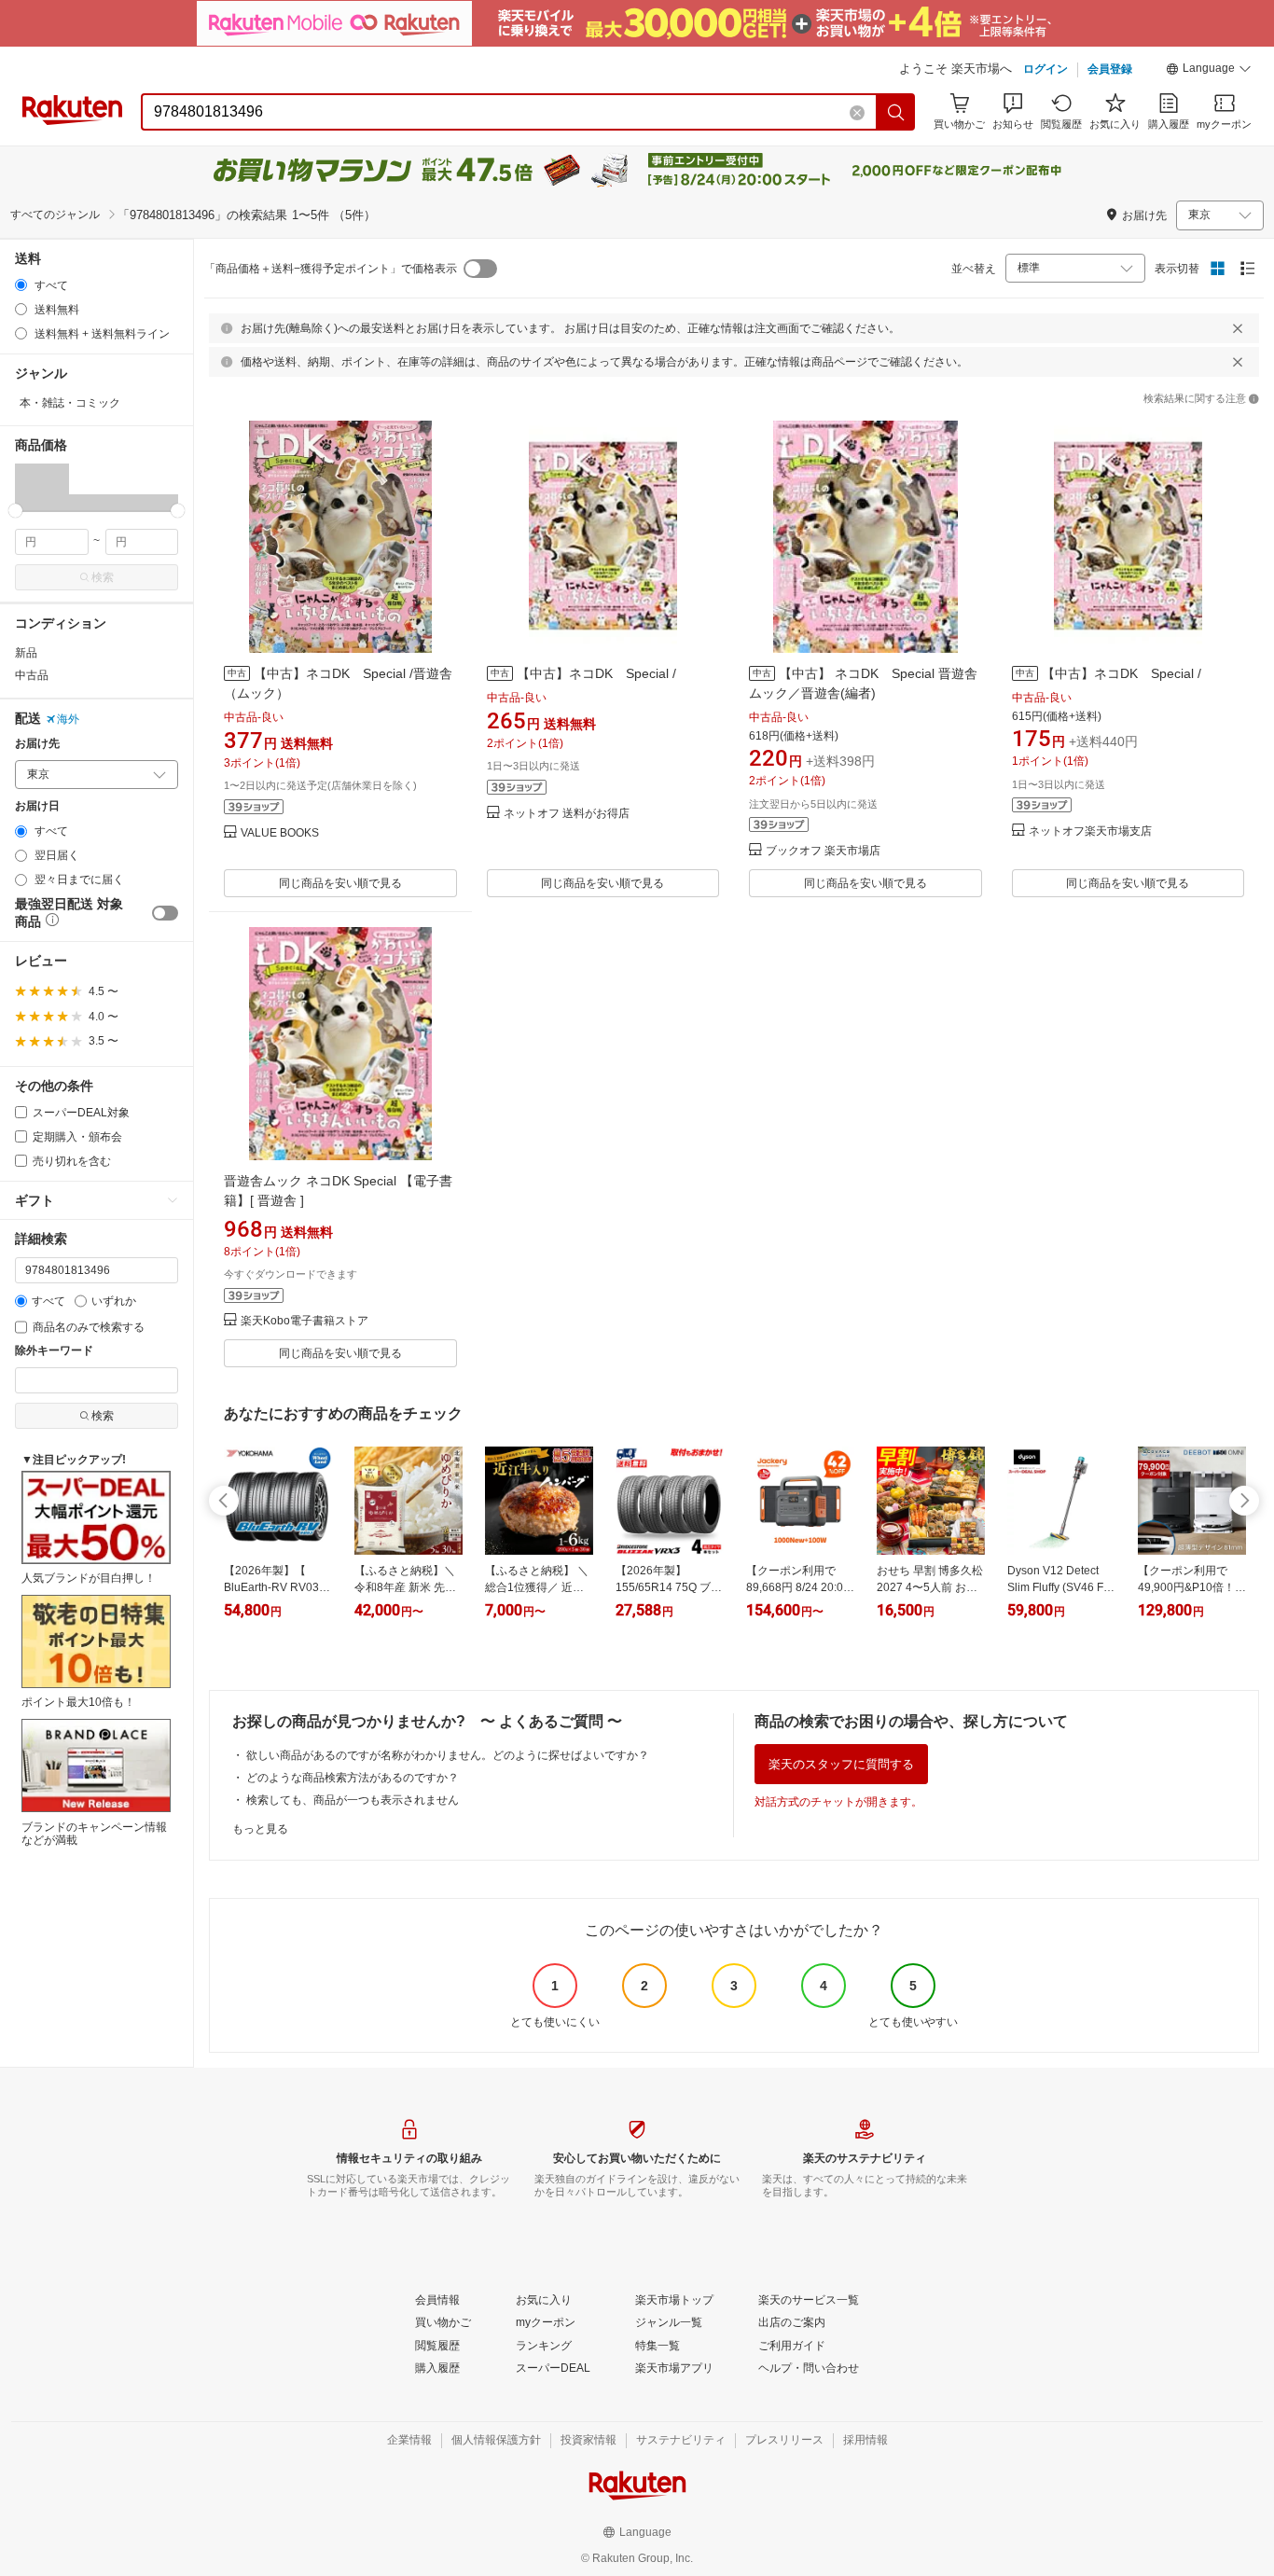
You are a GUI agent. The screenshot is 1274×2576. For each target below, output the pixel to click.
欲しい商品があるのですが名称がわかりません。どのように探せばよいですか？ (448, 1755)
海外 (68, 719)
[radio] (21, 285)
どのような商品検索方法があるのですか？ (353, 1778)
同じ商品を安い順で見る (340, 883)
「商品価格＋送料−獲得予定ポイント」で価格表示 (331, 269)
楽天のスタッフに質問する (841, 1764)
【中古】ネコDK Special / (596, 673)
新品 (26, 653)
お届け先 (37, 744)
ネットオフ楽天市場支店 (1090, 831)
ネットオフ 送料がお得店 (567, 814)
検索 (103, 577)
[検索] (896, 112)
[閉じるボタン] (1238, 328)
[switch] (165, 913)
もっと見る (260, 1829)
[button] (1209, 71)
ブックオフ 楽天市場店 (823, 851)
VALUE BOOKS (280, 833)
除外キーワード (54, 1351)
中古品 (32, 675)
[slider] (15, 511)
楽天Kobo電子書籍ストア (305, 1321)
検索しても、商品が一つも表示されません (353, 1800)
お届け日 (37, 806)
